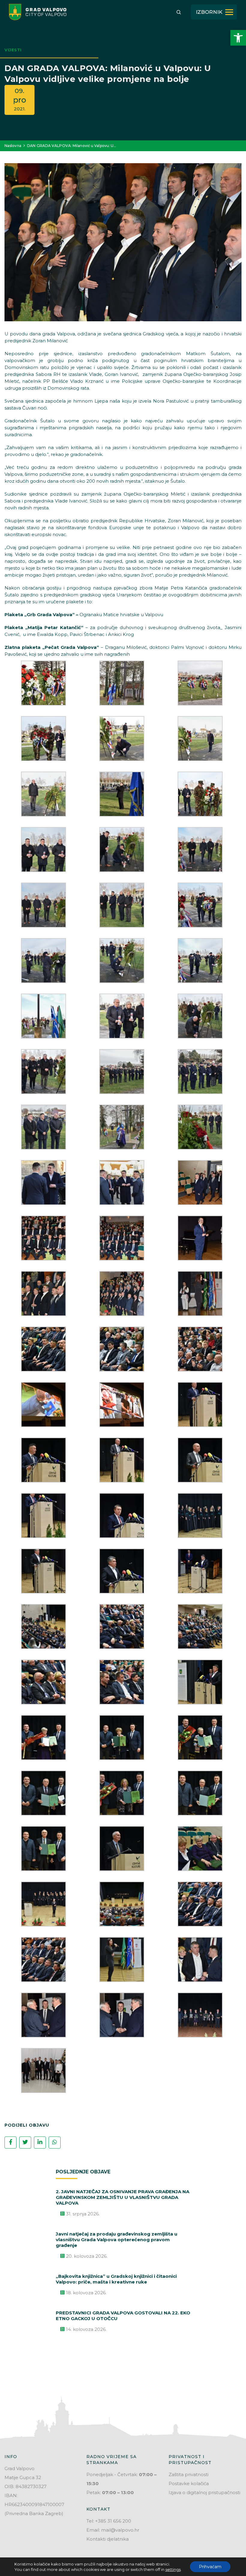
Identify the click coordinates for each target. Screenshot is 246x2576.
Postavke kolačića (189, 2483)
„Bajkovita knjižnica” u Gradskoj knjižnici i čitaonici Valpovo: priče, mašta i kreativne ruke (116, 2279)
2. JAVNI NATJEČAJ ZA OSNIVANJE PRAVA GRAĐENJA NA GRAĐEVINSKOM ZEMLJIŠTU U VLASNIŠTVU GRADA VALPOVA (123, 2197)
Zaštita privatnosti (189, 2474)
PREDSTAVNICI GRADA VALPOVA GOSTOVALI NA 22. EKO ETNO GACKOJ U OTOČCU (123, 2316)
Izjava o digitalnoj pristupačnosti (204, 2492)
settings (173, 2569)
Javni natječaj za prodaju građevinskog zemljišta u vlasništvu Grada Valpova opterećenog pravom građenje (117, 2240)
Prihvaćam (210, 2567)
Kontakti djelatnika (108, 2539)
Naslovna (13, 146)
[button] (238, 38)
